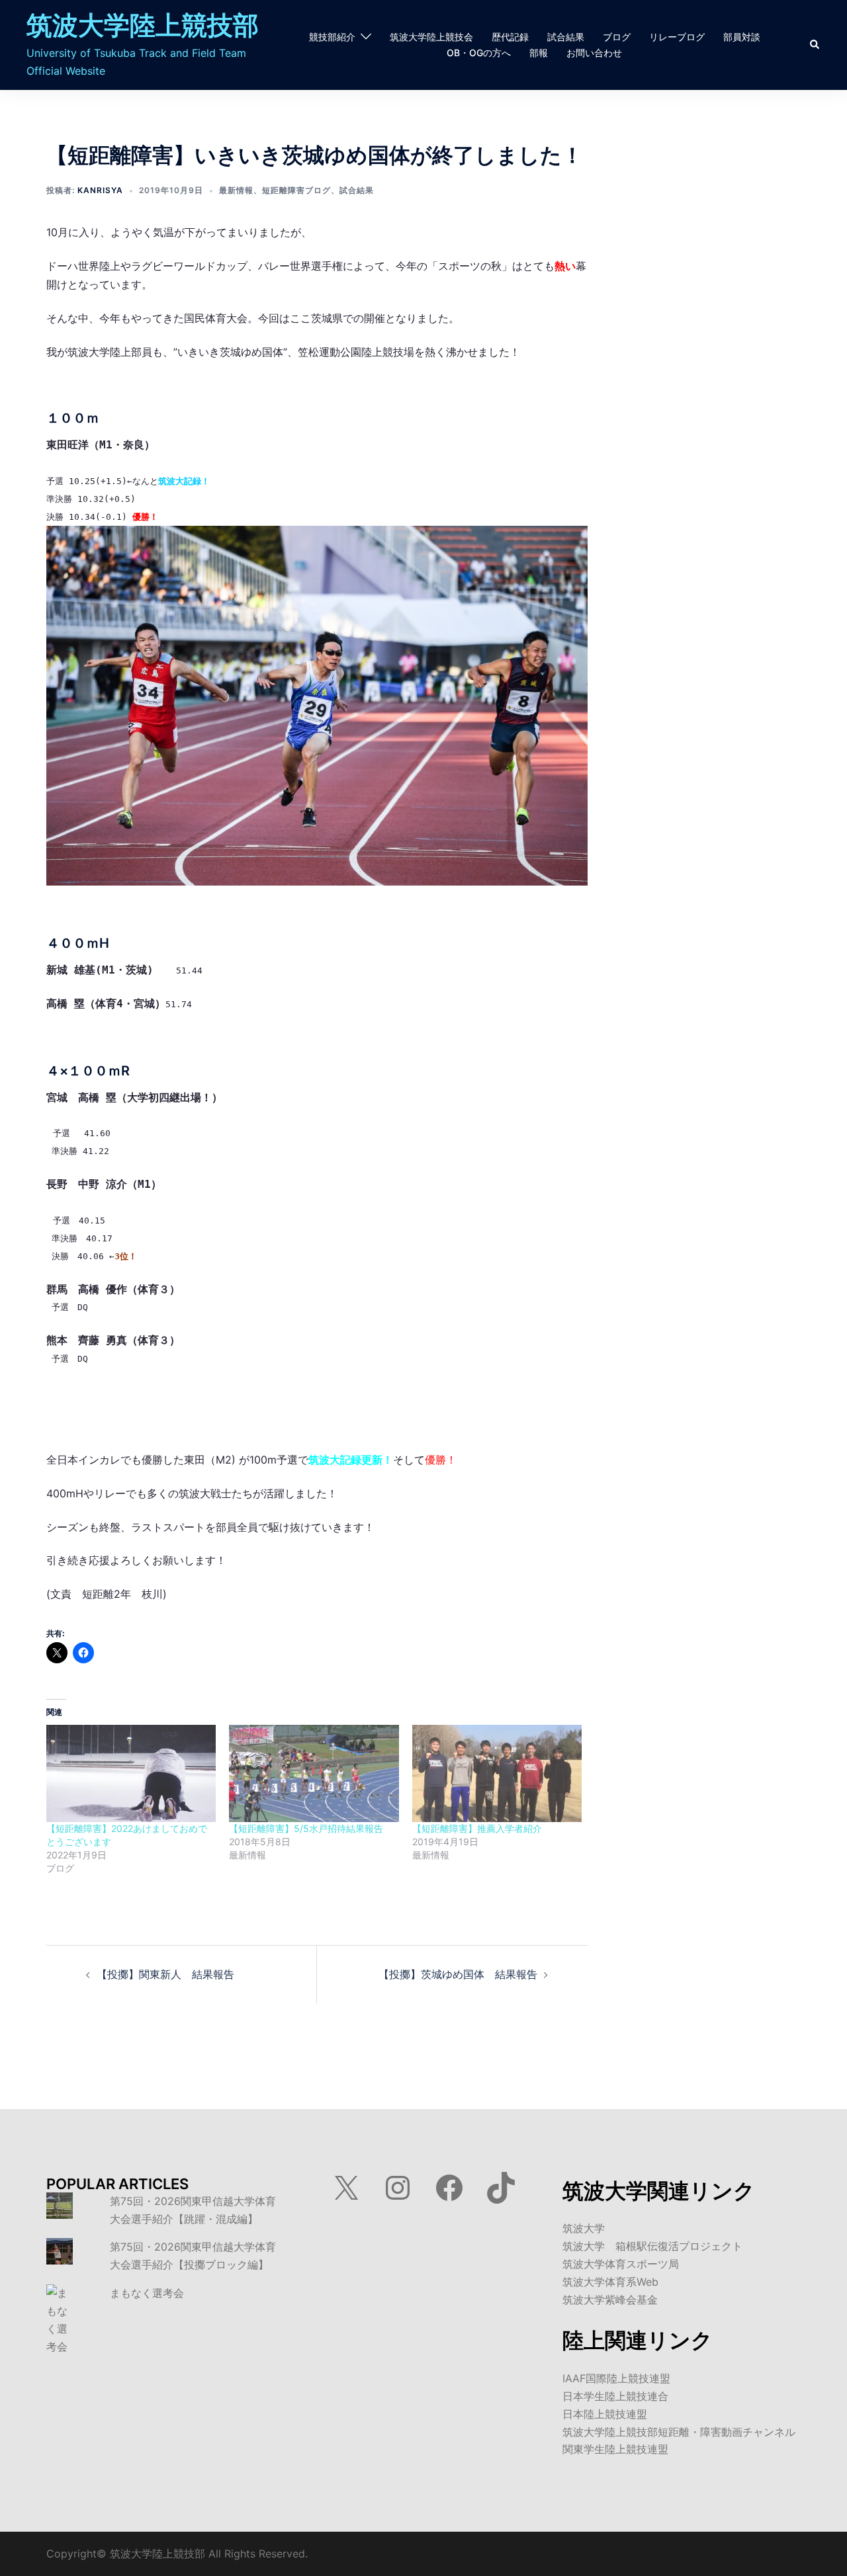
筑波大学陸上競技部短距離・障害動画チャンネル (679, 2432)
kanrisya (100, 190)
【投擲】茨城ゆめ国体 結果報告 (458, 1974)
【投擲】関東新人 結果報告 (165, 1974)
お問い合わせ (594, 53)
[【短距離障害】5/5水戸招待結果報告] (314, 1773)
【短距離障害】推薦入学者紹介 (477, 1828)
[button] (815, 45)
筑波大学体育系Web (610, 2282)
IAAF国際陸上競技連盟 (616, 2378)
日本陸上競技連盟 (605, 2414)
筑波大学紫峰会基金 (610, 2300)
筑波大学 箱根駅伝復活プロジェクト (652, 2246)
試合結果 (566, 37)
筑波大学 (584, 2228)
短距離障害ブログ (296, 190)
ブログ (617, 37)
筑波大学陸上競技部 (143, 25)
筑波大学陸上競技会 (431, 37)
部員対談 (742, 37)
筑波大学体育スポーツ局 (621, 2264)
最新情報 (236, 190)
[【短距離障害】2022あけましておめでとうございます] (131, 1773)
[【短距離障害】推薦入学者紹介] (497, 1773)
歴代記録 (510, 37)
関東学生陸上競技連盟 (615, 2449)
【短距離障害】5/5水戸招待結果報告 (306, 1828)
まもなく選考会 (147, 2293)
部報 (539, 53)
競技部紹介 (332, 37)
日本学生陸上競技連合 (615, 2396)
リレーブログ (677, 37)
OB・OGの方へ (479, 53)
